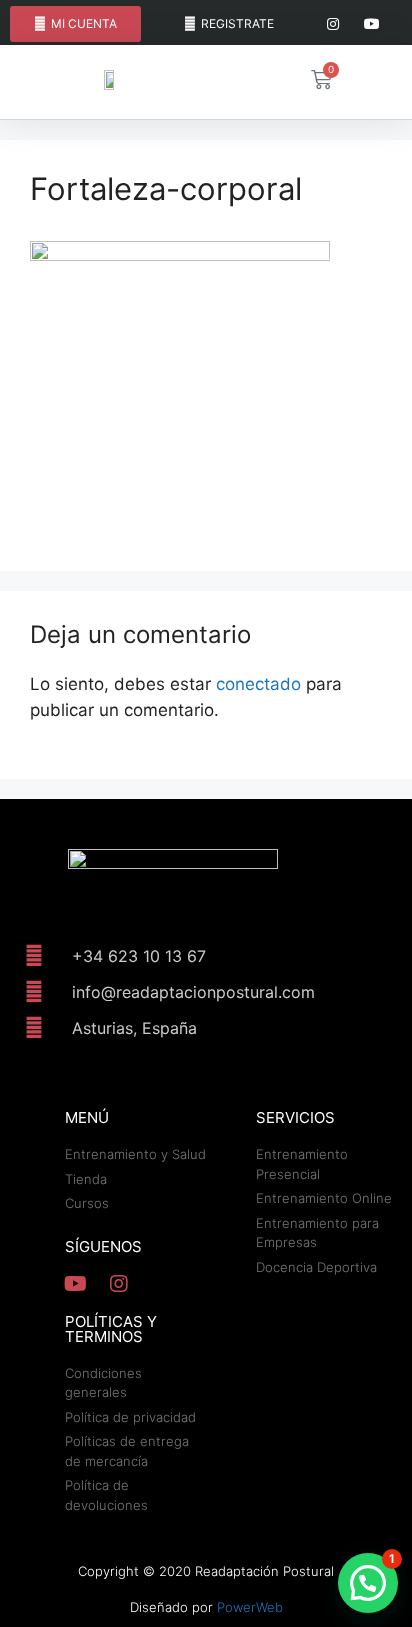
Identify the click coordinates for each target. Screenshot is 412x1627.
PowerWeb (250, 1607)
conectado (258, 684)
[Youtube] (372, 24)
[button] (368, 1583)
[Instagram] (333, 24)
